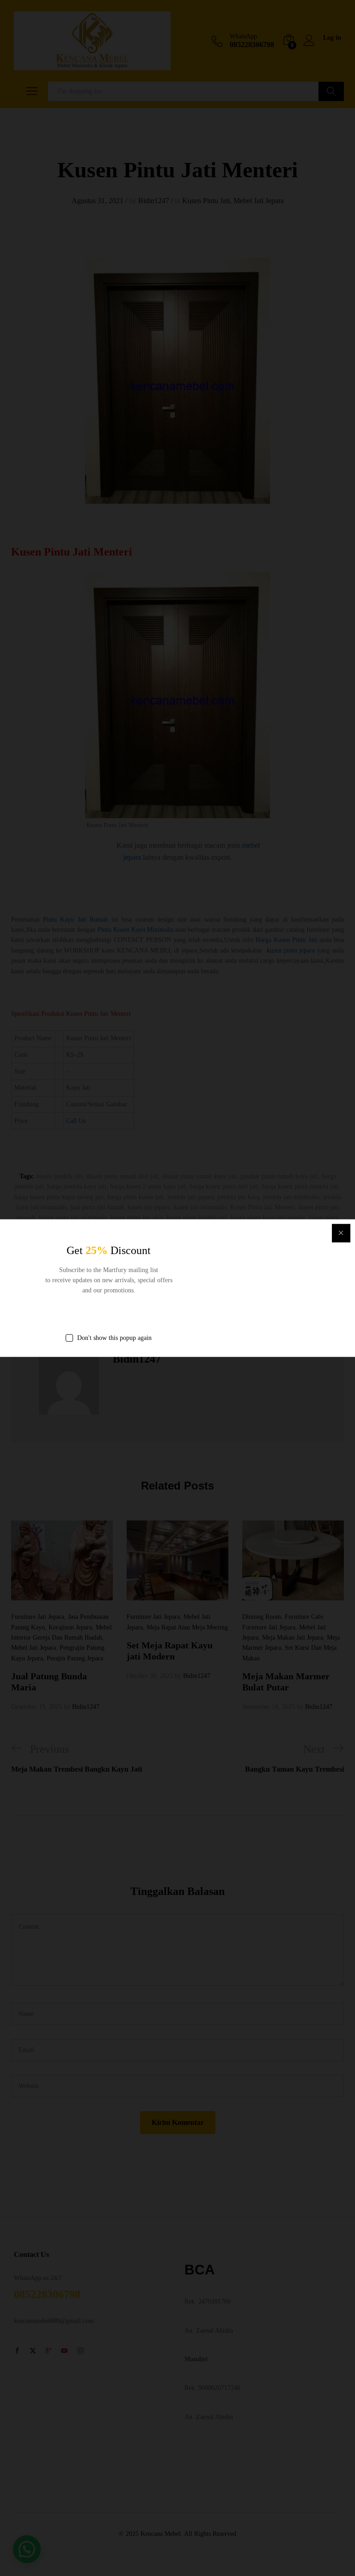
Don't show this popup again (114, 1337)
